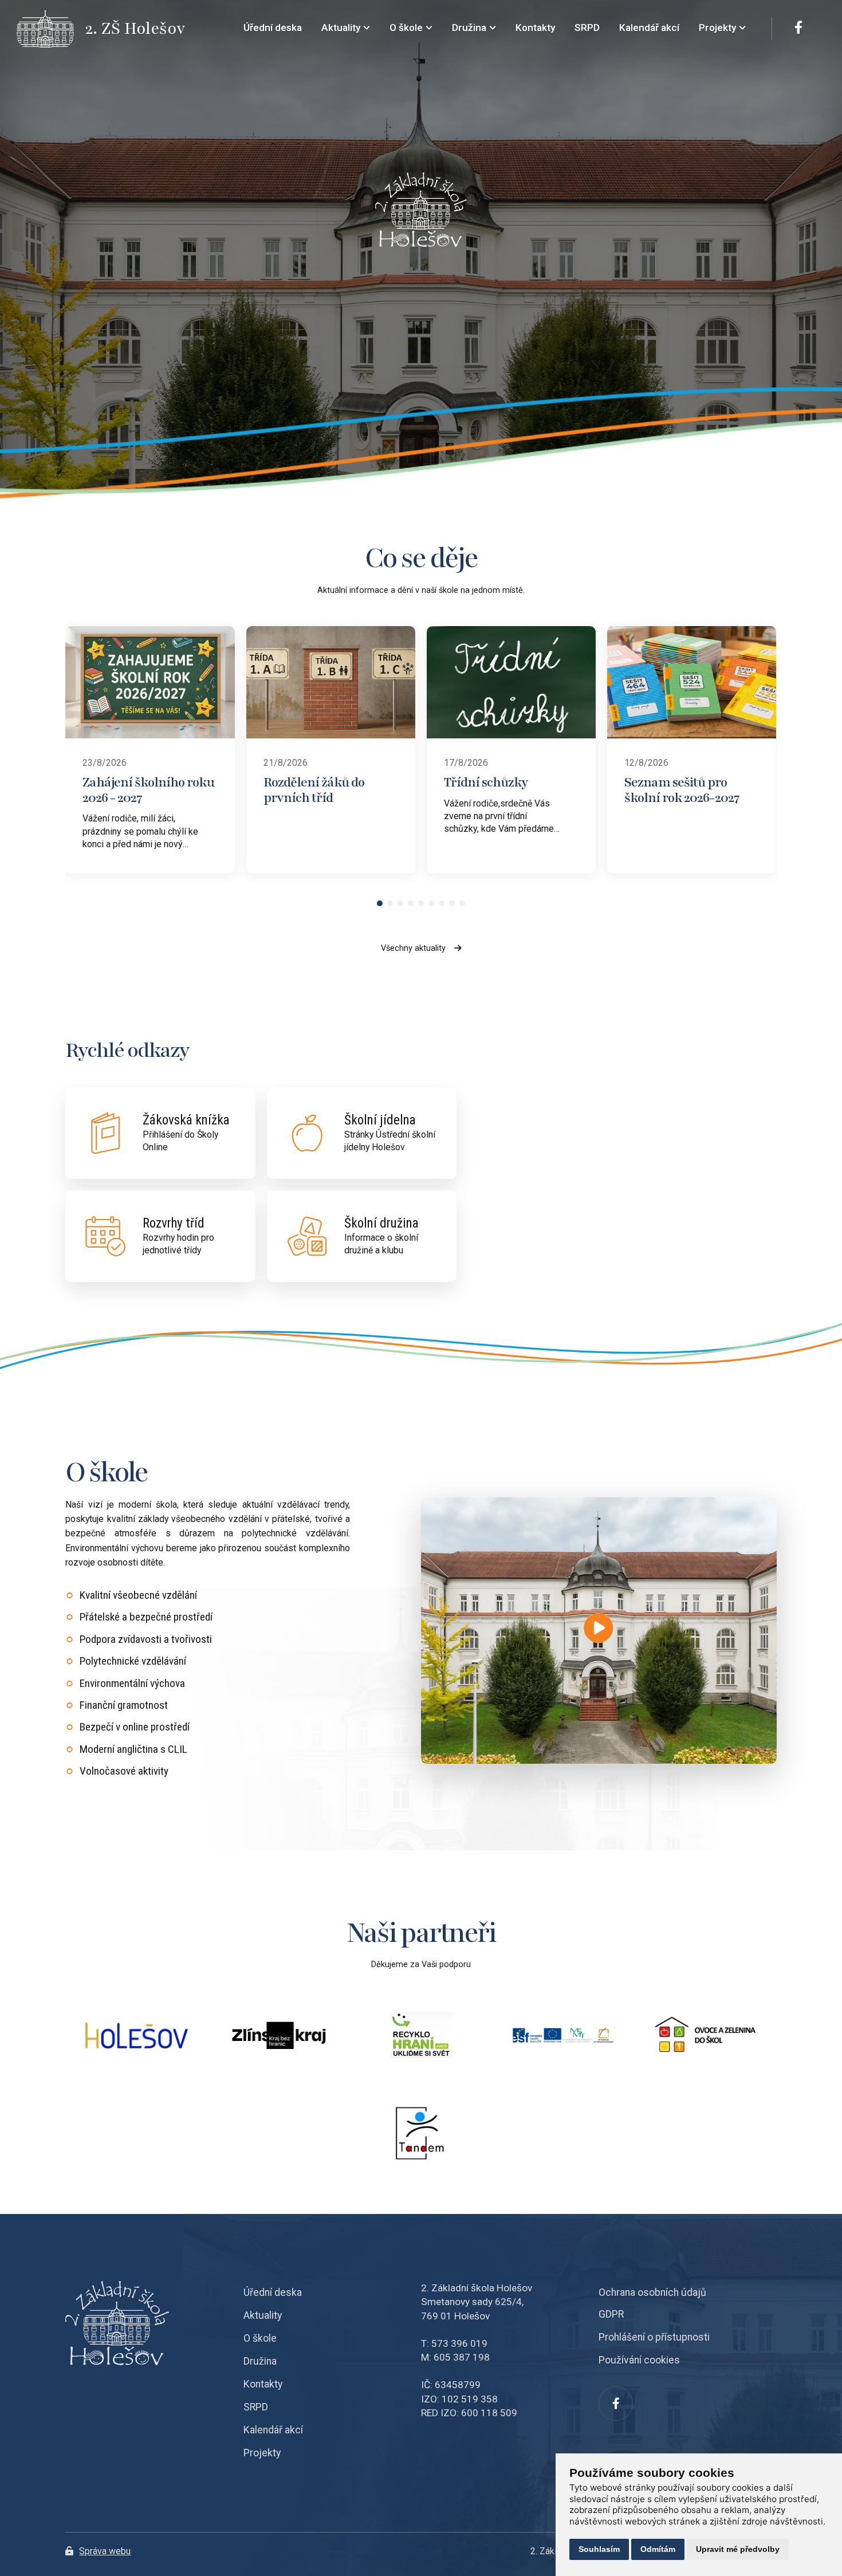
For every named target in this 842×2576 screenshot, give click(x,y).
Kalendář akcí (273, 2430)
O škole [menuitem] (406, 27)
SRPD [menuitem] (587, 27)
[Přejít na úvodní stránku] (51, 29)
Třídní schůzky (486, 782)
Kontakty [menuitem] (535, 27)
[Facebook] (798, 29)
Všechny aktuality (413, 948)
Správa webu (105, 2551)
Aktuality (263, 2315)
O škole (260, 2338)
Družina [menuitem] (469, 27)
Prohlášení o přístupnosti (654, 2337)
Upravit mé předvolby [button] (738, 2549)
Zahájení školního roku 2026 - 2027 (148, 790)
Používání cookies (639, 2360)
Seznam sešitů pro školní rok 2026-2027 (682, 790)
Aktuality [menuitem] (341, 27)
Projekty (262, 2453)
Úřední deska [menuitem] (273, 27)
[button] (380, 903)
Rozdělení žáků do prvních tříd (314, 790)
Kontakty (263, 2384)
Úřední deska (273, 2292)
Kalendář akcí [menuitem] (649, 27)
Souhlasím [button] (599, 2549)
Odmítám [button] (658, 2549)
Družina (260, 2361)
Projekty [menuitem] (717, 27)
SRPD (256, 2407)
